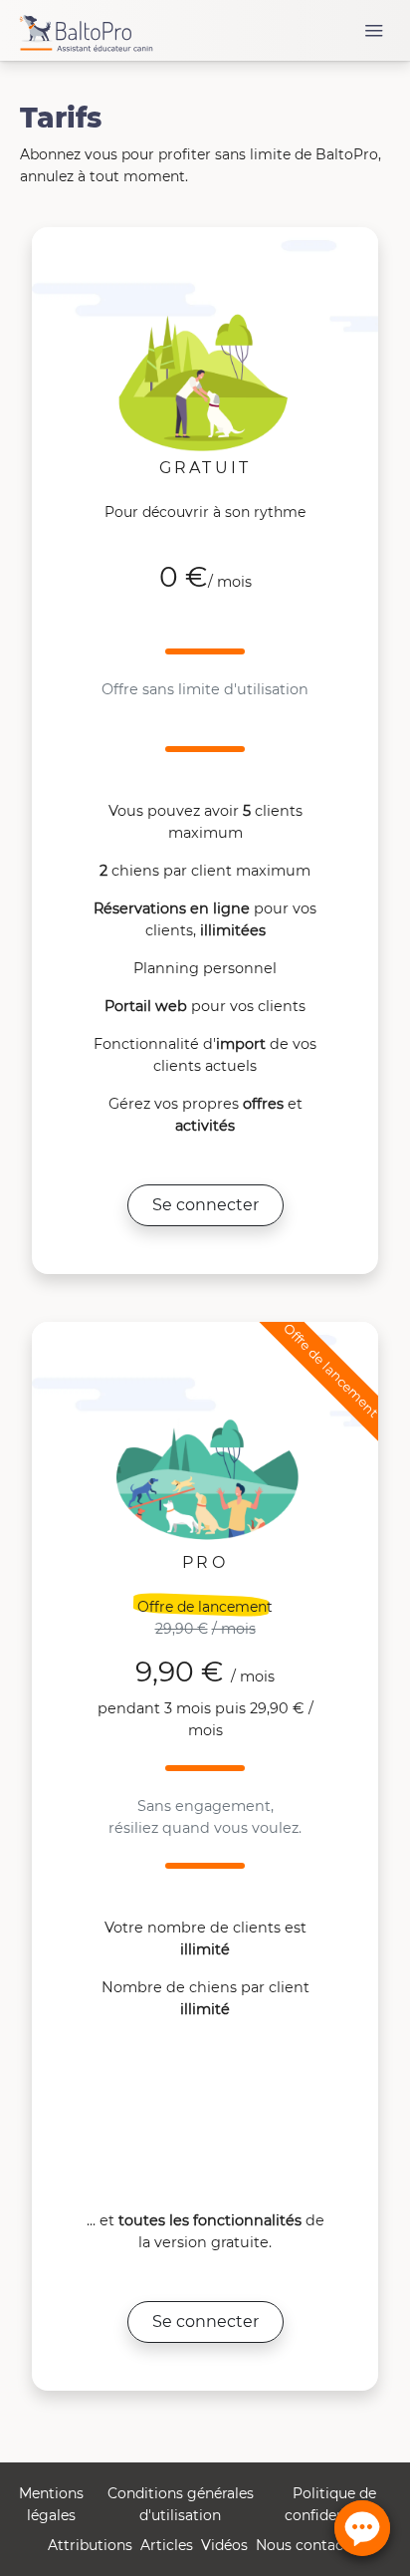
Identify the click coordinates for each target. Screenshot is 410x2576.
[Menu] (374, 31)
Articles (167, 2545)
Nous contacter (309, 2545)
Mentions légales (51, 2504)
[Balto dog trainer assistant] (86, 30)
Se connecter (205, 1205)
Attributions (90, 2545)
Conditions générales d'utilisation (181, 2504)
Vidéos (224, 2545)
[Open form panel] (362, 2528)
